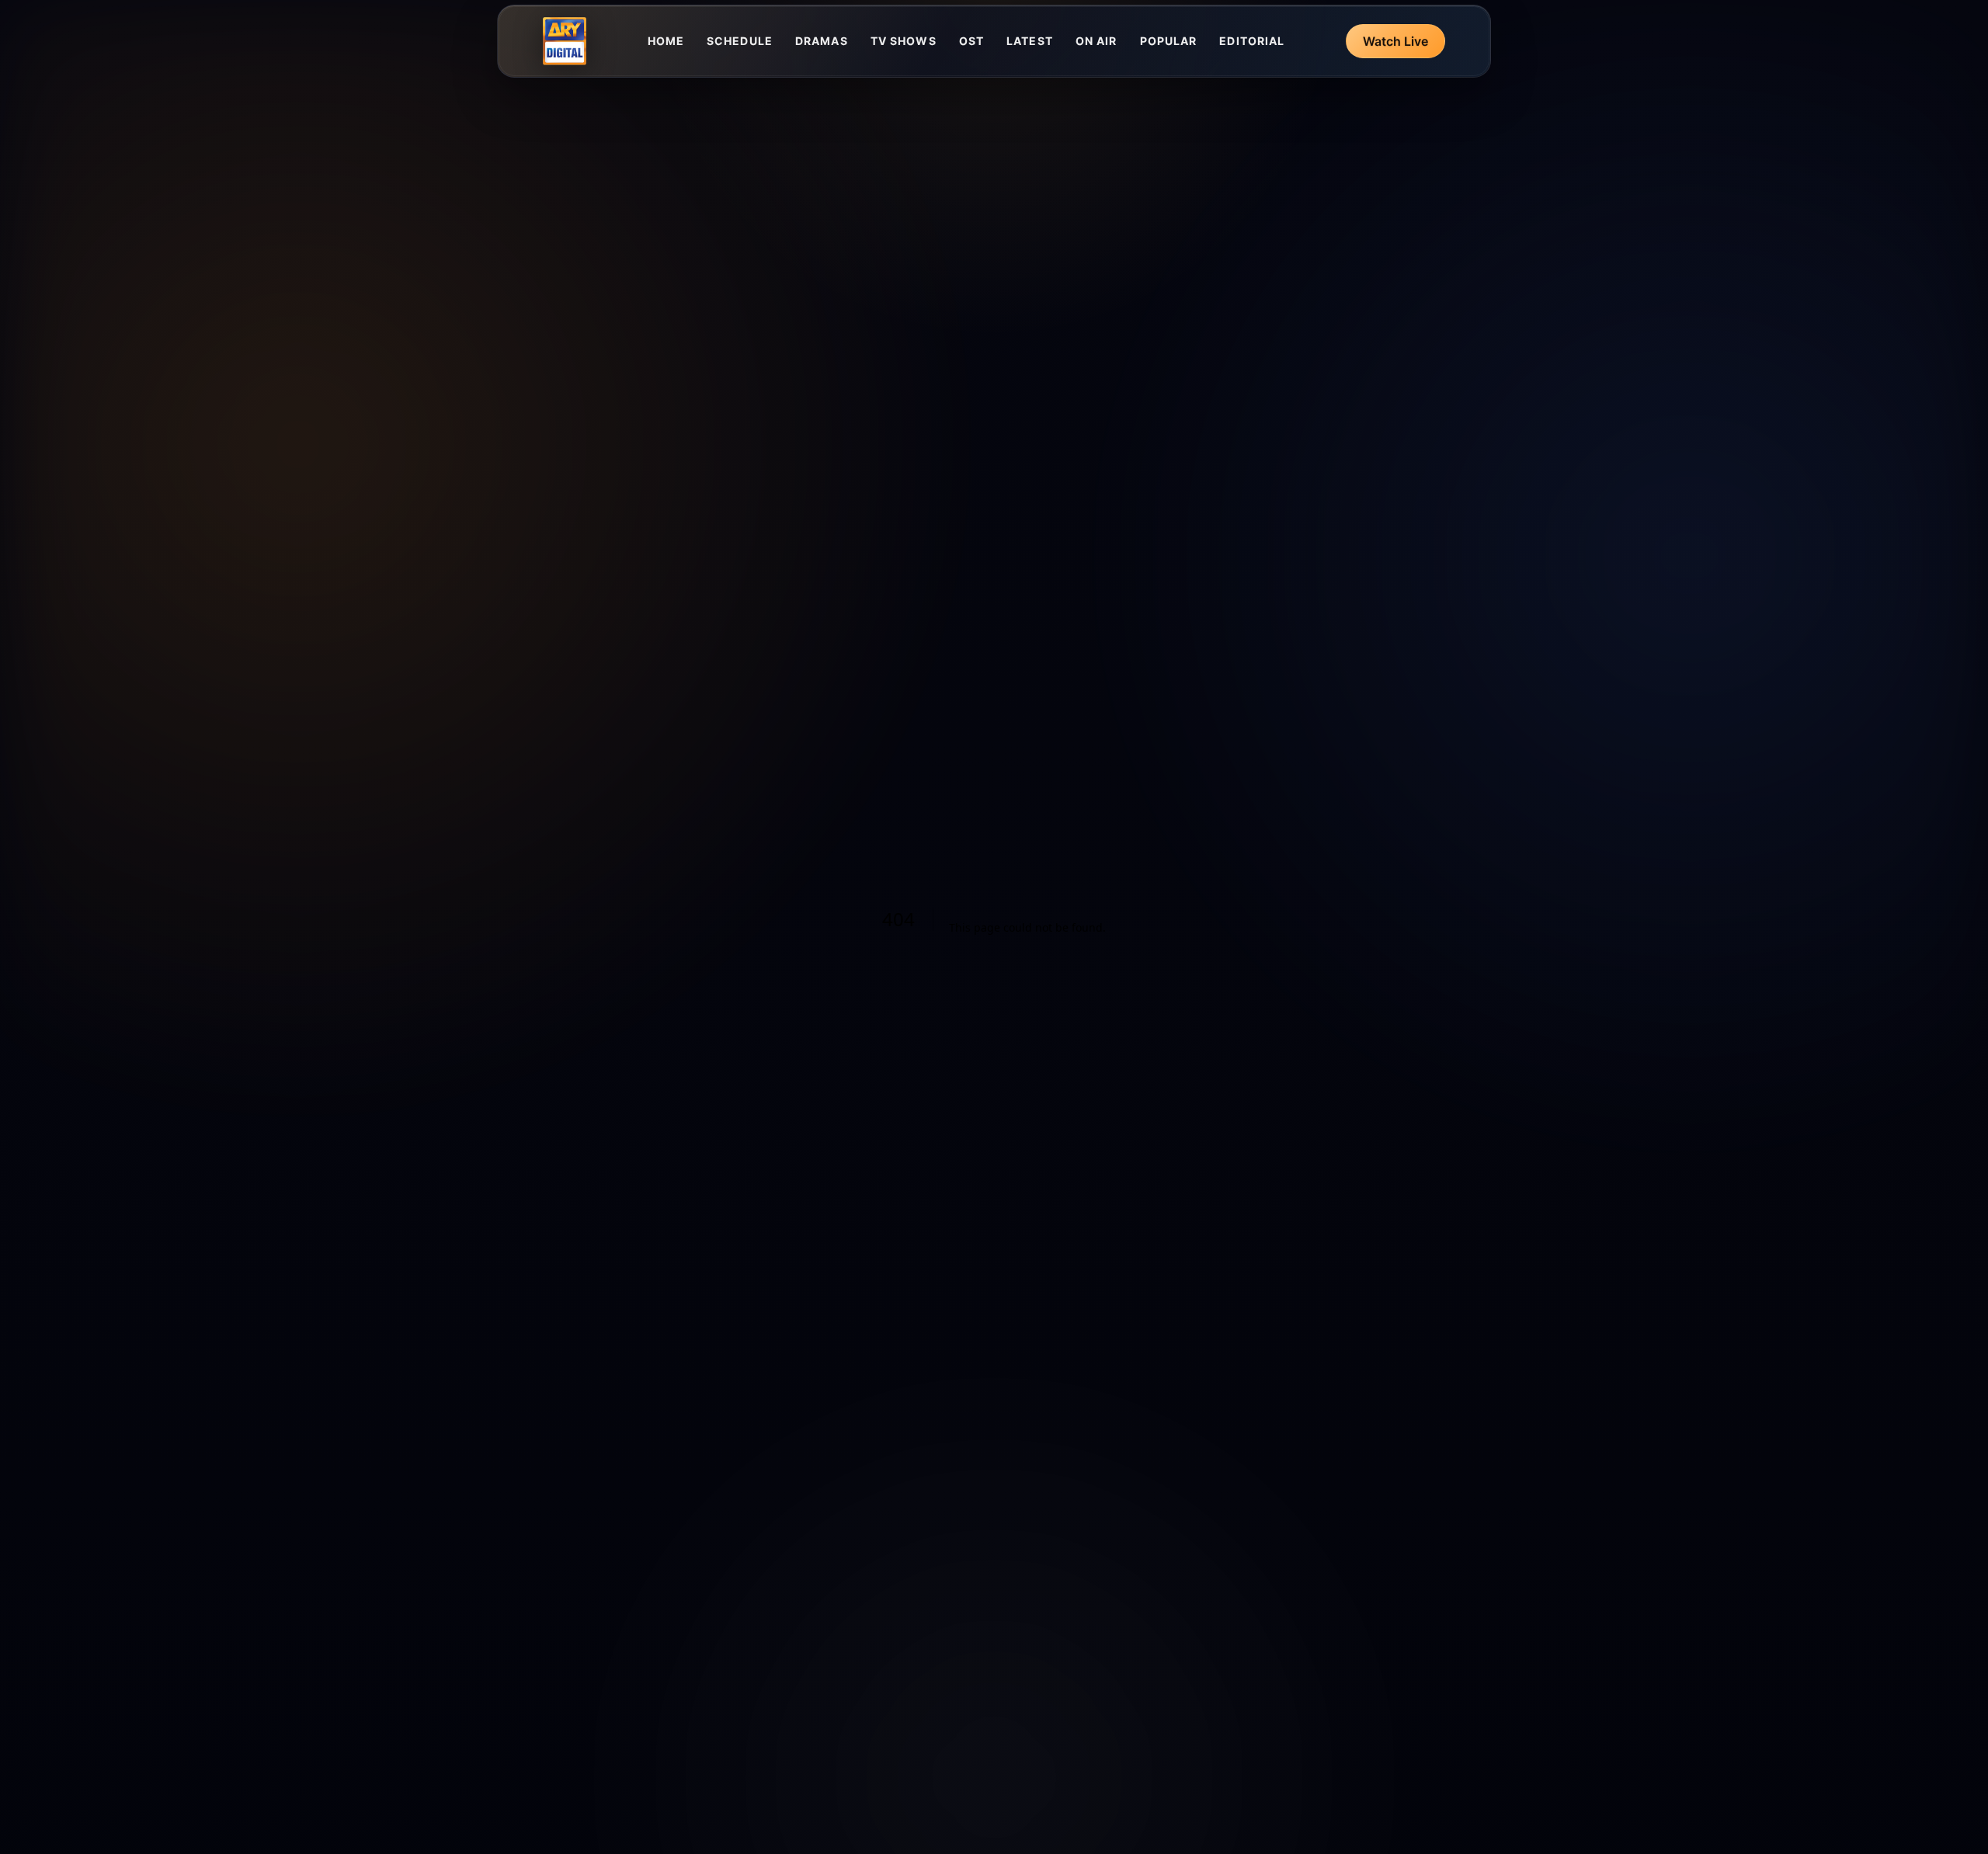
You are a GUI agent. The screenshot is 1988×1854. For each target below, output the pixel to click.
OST (971, 41)
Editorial (1252, 41)
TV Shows (904, 41)
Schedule (740, 41)
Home (666, 41)
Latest (1030, 41)
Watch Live (1395, 41)
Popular (1169, 41)
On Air (1097, 41)
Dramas (822, 41)
